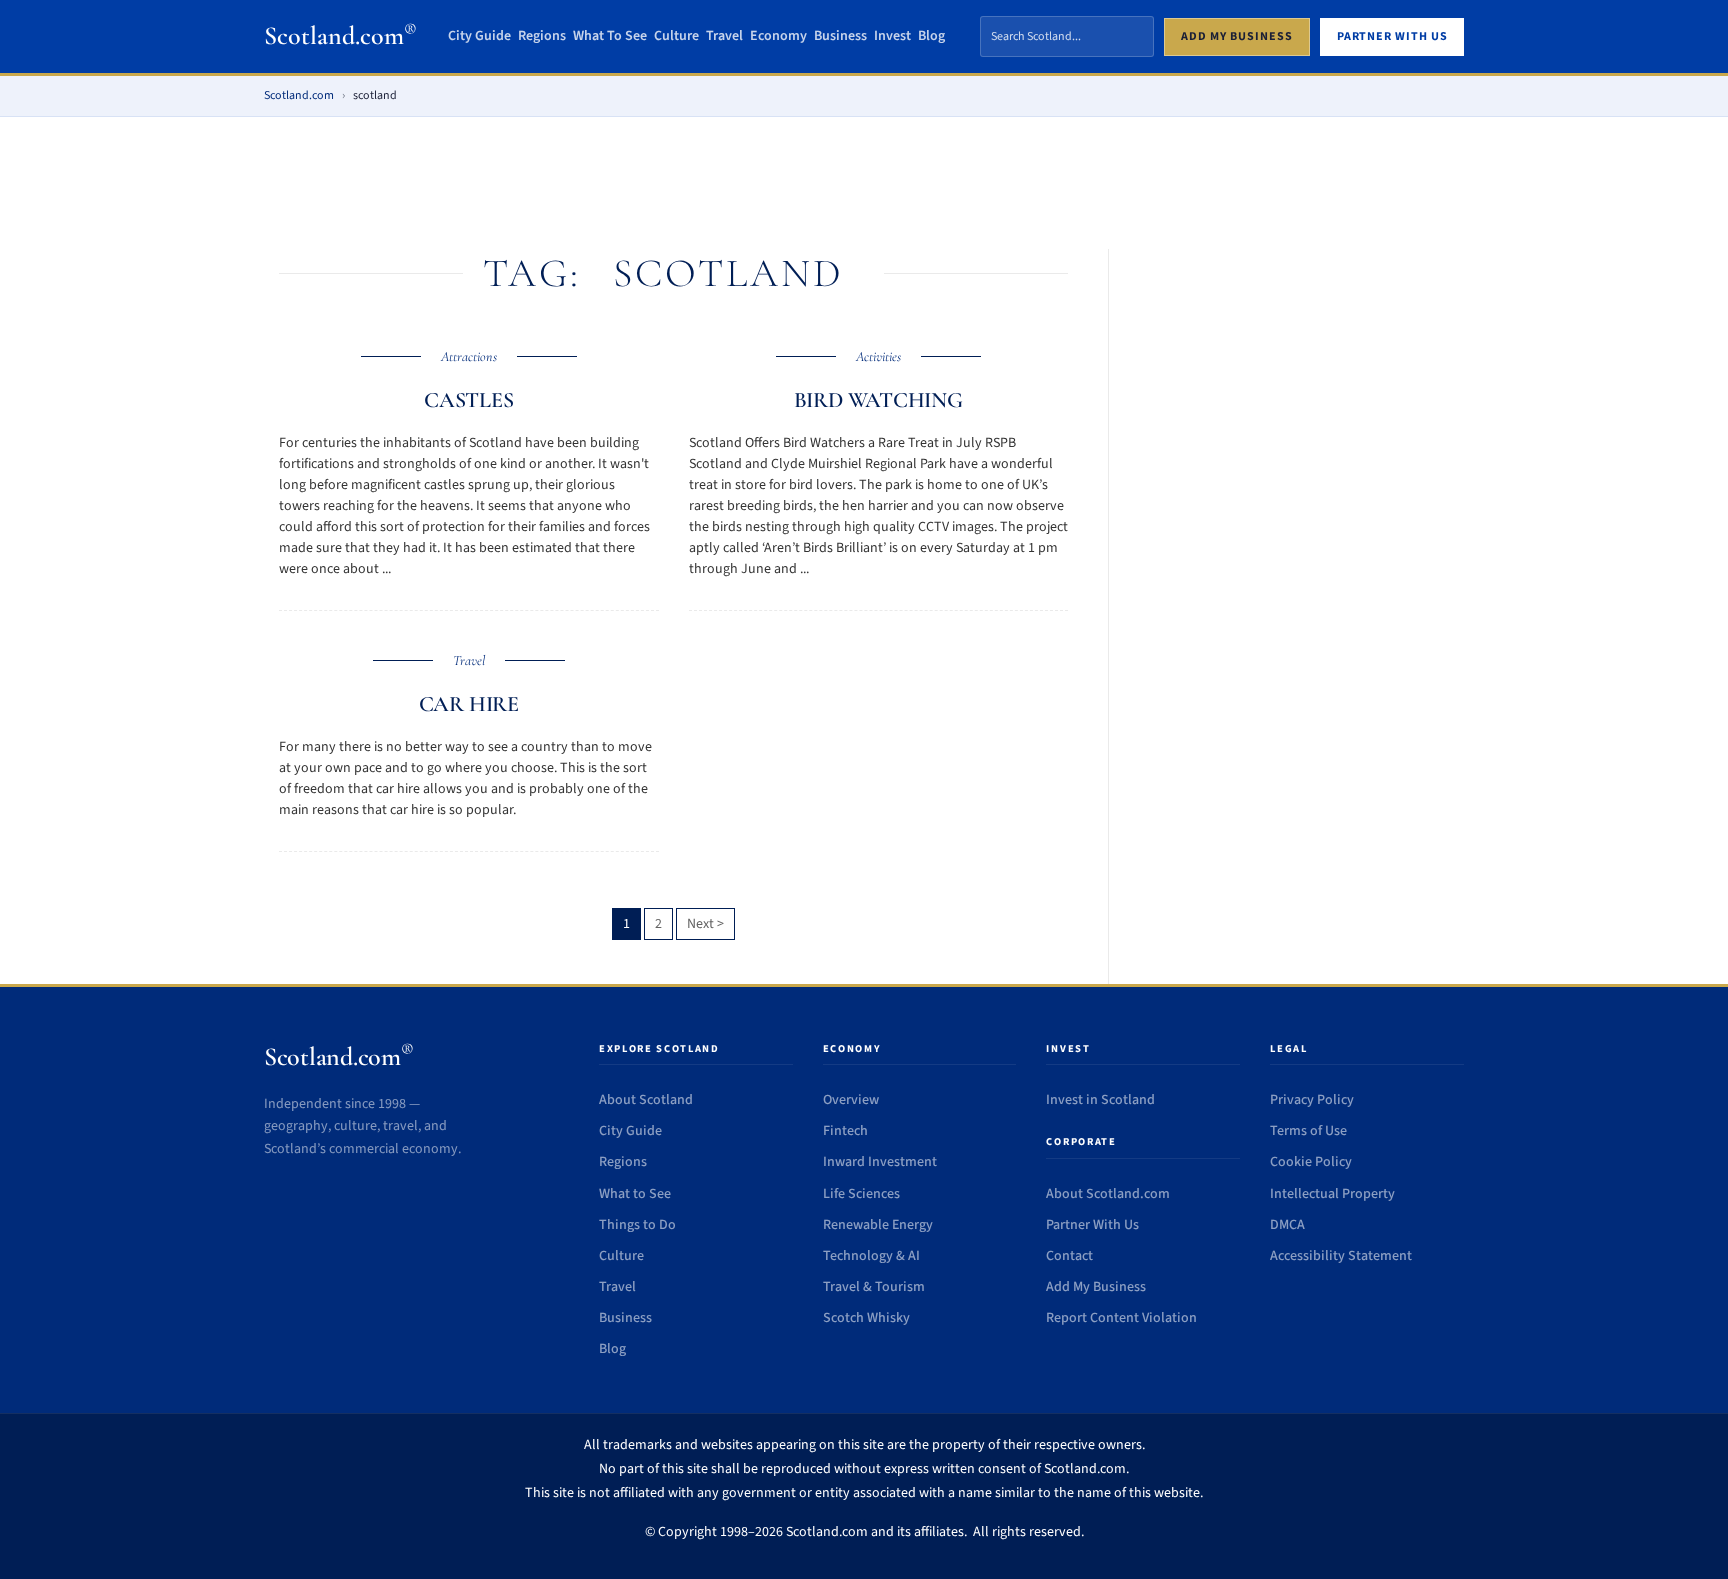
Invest (892, 36)
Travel (724, 36)
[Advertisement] (864, 190)
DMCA (1287, 1225)
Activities (878, 356)
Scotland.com (340, 35)
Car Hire (469, 704)
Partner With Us (1092, 1225)
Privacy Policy (1312, 1100)
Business (840, 36)
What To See (610, 36)
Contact (1069, 1256)
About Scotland (646, 1100)
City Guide (479, 36)
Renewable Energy (878, 1225)
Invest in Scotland (1100, 1100)
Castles (468, 400)
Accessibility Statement (1341, 1256)
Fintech (845, 1131)
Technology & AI (871, 1256)
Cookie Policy (1311, 1162)
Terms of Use (1308, 1131)
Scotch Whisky (866, 1318)
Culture (676, 36)
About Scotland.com (1108, 1194)
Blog (931, 36)
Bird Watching (878, 400)
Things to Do (637, 1225)
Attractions (469, 356)
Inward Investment (880, 1162)
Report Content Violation (1121, 1318)
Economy (778, 36)
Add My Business (1096, 1287)
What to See (635, 1194)
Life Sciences (861, 1194)
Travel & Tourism (874, 1287)
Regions (542, 36)
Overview (851, 1100)
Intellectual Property (1332, 1194)
